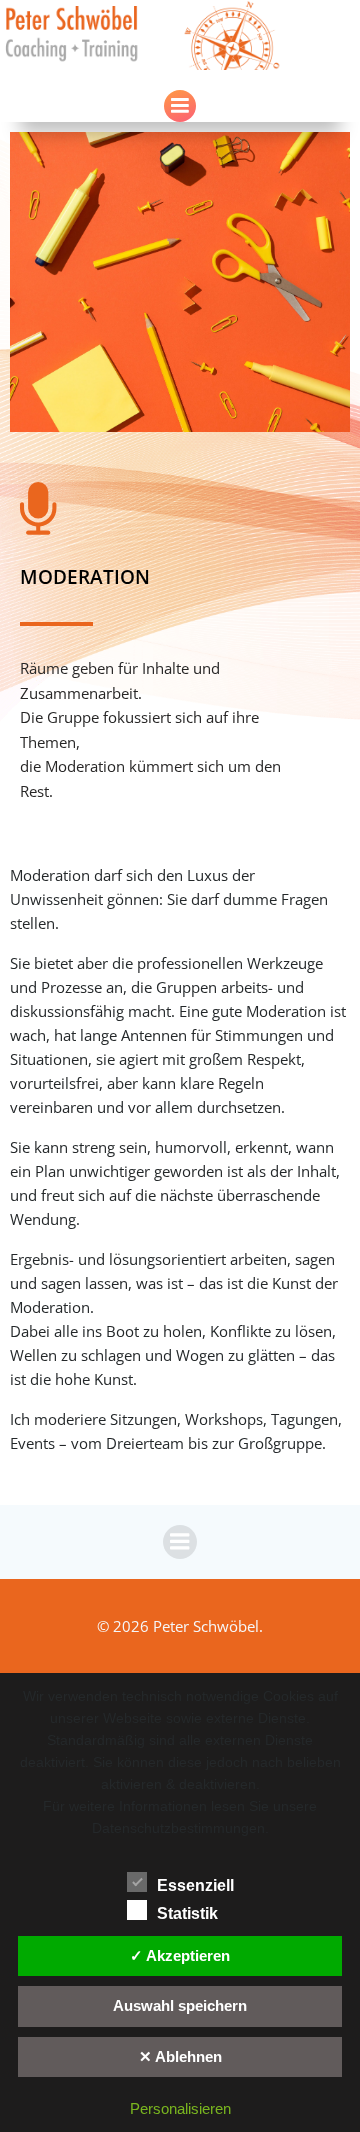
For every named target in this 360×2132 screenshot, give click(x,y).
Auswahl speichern (180, 2005)
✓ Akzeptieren (180, 1955)
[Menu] (180, 106)
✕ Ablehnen (180, 2056)
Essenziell (195, 1885)
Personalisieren (180, 2108)
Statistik (187, 1913)
